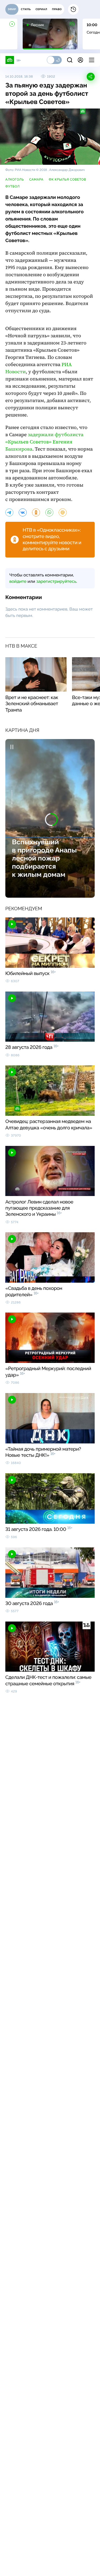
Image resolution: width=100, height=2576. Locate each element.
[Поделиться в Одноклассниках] (36, 512)
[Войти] (80, 60)
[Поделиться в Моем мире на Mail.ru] (63, 512)
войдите (18, 581)
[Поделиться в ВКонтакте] (23, 512)
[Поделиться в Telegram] (9, 512)
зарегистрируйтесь (56, 581)
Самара (36, 179)
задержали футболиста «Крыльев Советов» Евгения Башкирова (44, 442)
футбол (13, 186)
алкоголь (15, 179)
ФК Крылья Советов (67, 179)
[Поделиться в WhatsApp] (49, 512)
